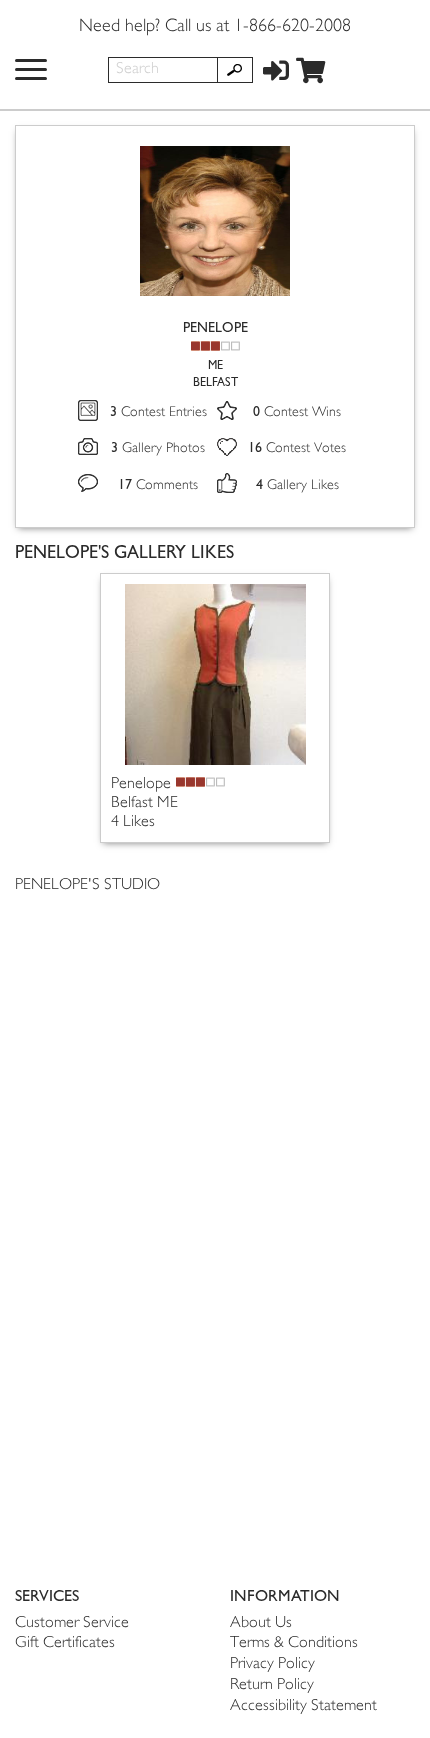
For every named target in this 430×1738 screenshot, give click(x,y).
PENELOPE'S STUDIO (87, 885)
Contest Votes (297, 448)
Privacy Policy (272, 1664)
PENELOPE (215, 327)
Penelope (141, 784)
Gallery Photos (158, 448)
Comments (158, 485)
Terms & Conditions (294, 1643)
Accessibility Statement (303, 1706)
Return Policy (272, 1685)
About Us (261, 1623)
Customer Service (72, 1623)
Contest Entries (158, 412)
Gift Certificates (65, 1643)
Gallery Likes (297, 485)
